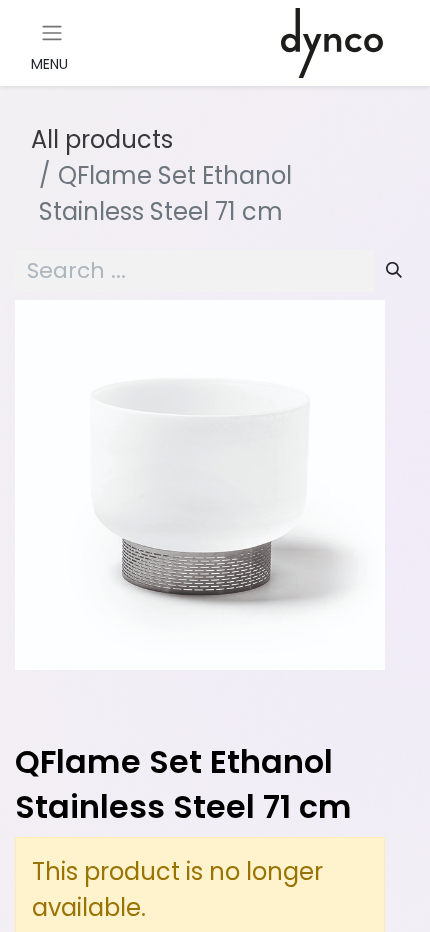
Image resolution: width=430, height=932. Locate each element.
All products (102, 139)
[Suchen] (394, 271)
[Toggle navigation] (52, 33)
